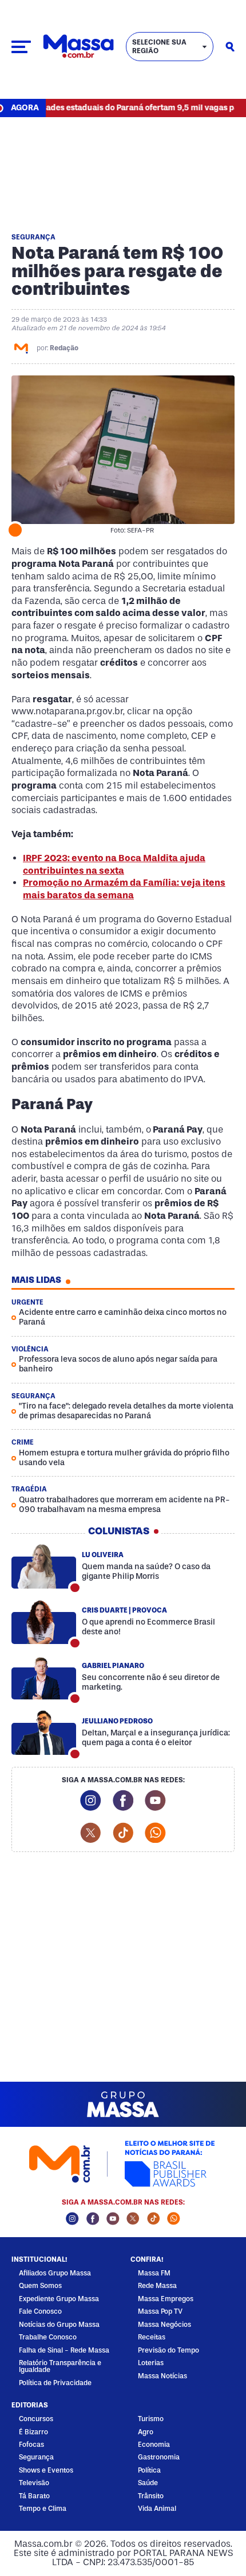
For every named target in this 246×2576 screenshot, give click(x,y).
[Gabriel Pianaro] (44, 1678)
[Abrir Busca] (230, 47)
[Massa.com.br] (78, 47)
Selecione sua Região (159, 47)
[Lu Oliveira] (44, 1567)
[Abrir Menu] (21, 47)
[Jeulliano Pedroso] (44, 1733)
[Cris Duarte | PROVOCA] (44, 1622)
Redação (64, 348)
